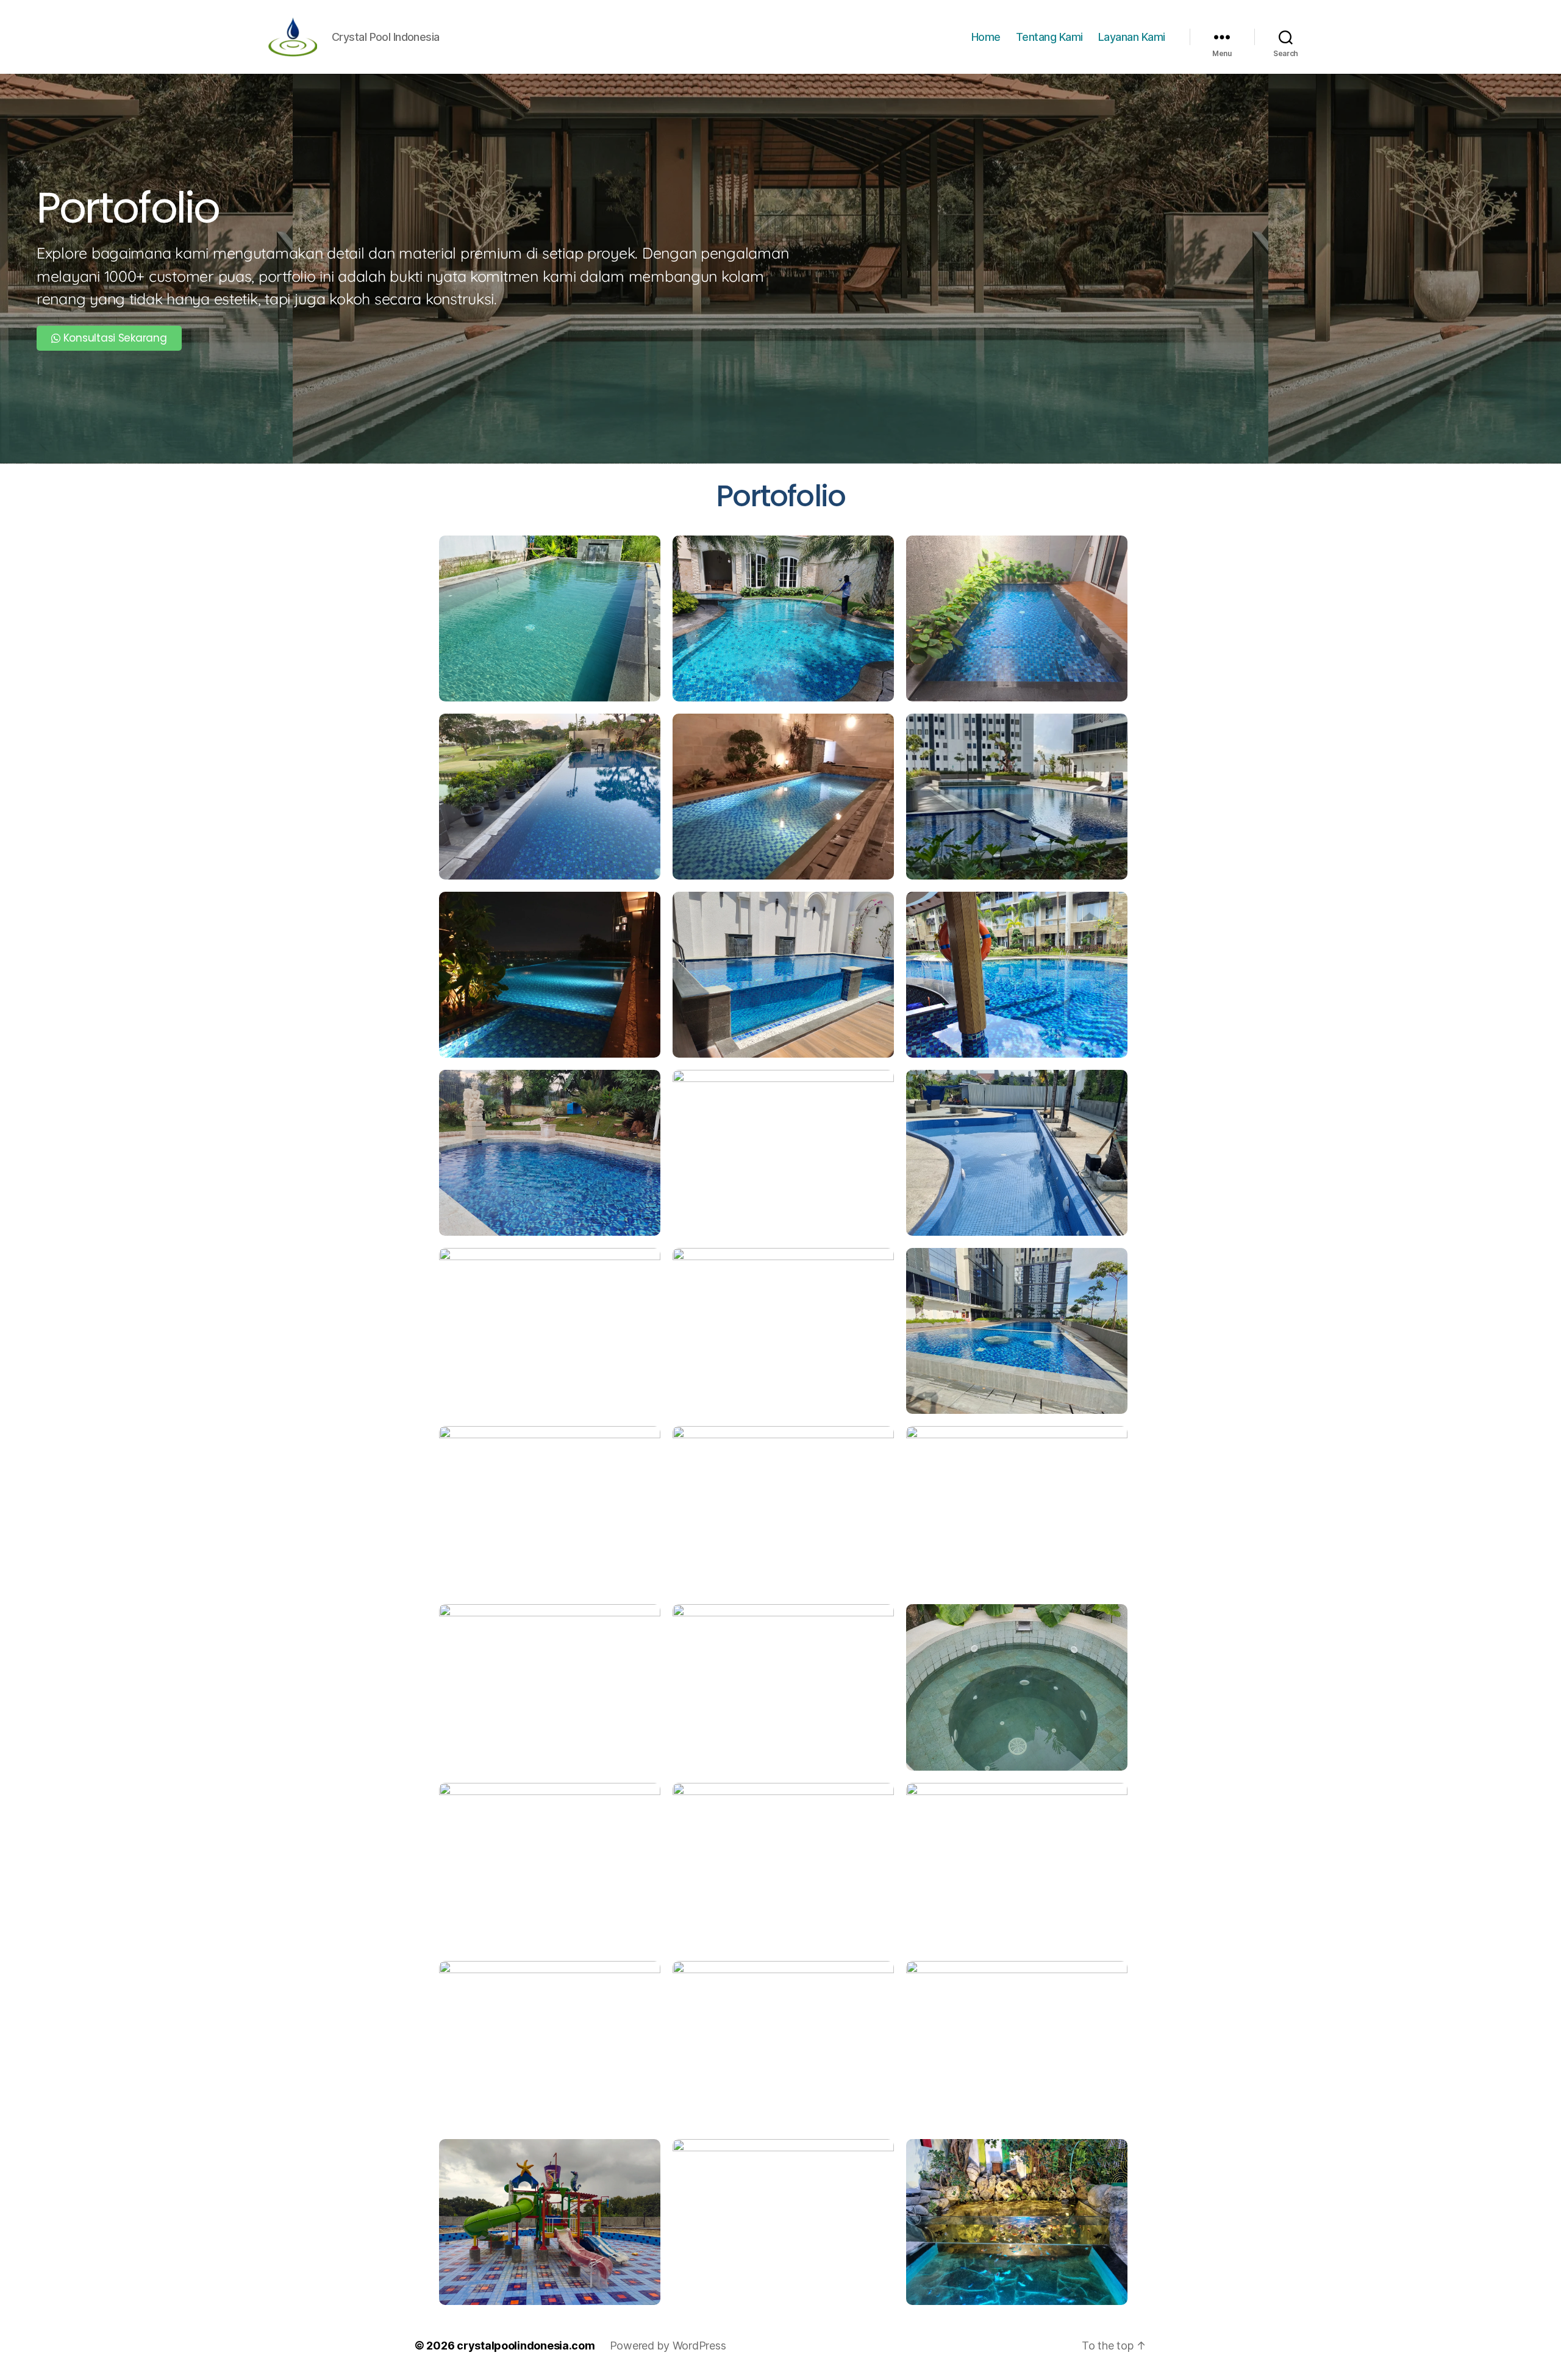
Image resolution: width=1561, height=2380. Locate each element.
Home (986, 37)
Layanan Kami (1132, 37)
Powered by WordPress (668, 2346)
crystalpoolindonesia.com (526, 2346)
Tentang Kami (1049, 37)
